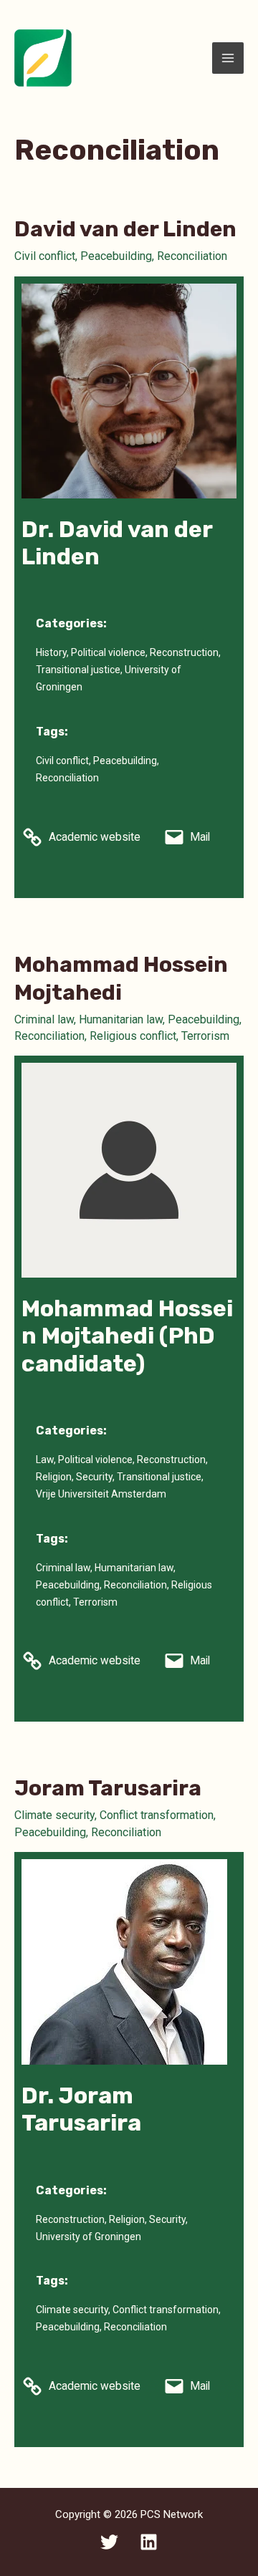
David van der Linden (125, 229)
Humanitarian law (121, 1019)
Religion (54, 1477)
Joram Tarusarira (108, 1788)
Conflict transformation (157, 1815)
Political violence (108, 652)
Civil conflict (45, 256)
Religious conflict (133, 1036)
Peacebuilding (116, 256)
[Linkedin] (149, 2542)
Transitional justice (78, 670)
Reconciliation (192, 256)
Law (45, 1460)
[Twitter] (109, 2542)
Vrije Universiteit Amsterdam (101, 1494)
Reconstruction (184, 652)
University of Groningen (89, 2237)
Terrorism (205, 1036)
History (51, 652)
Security (94, 1477)
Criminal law (44, 1019)
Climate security (54, 1815)
